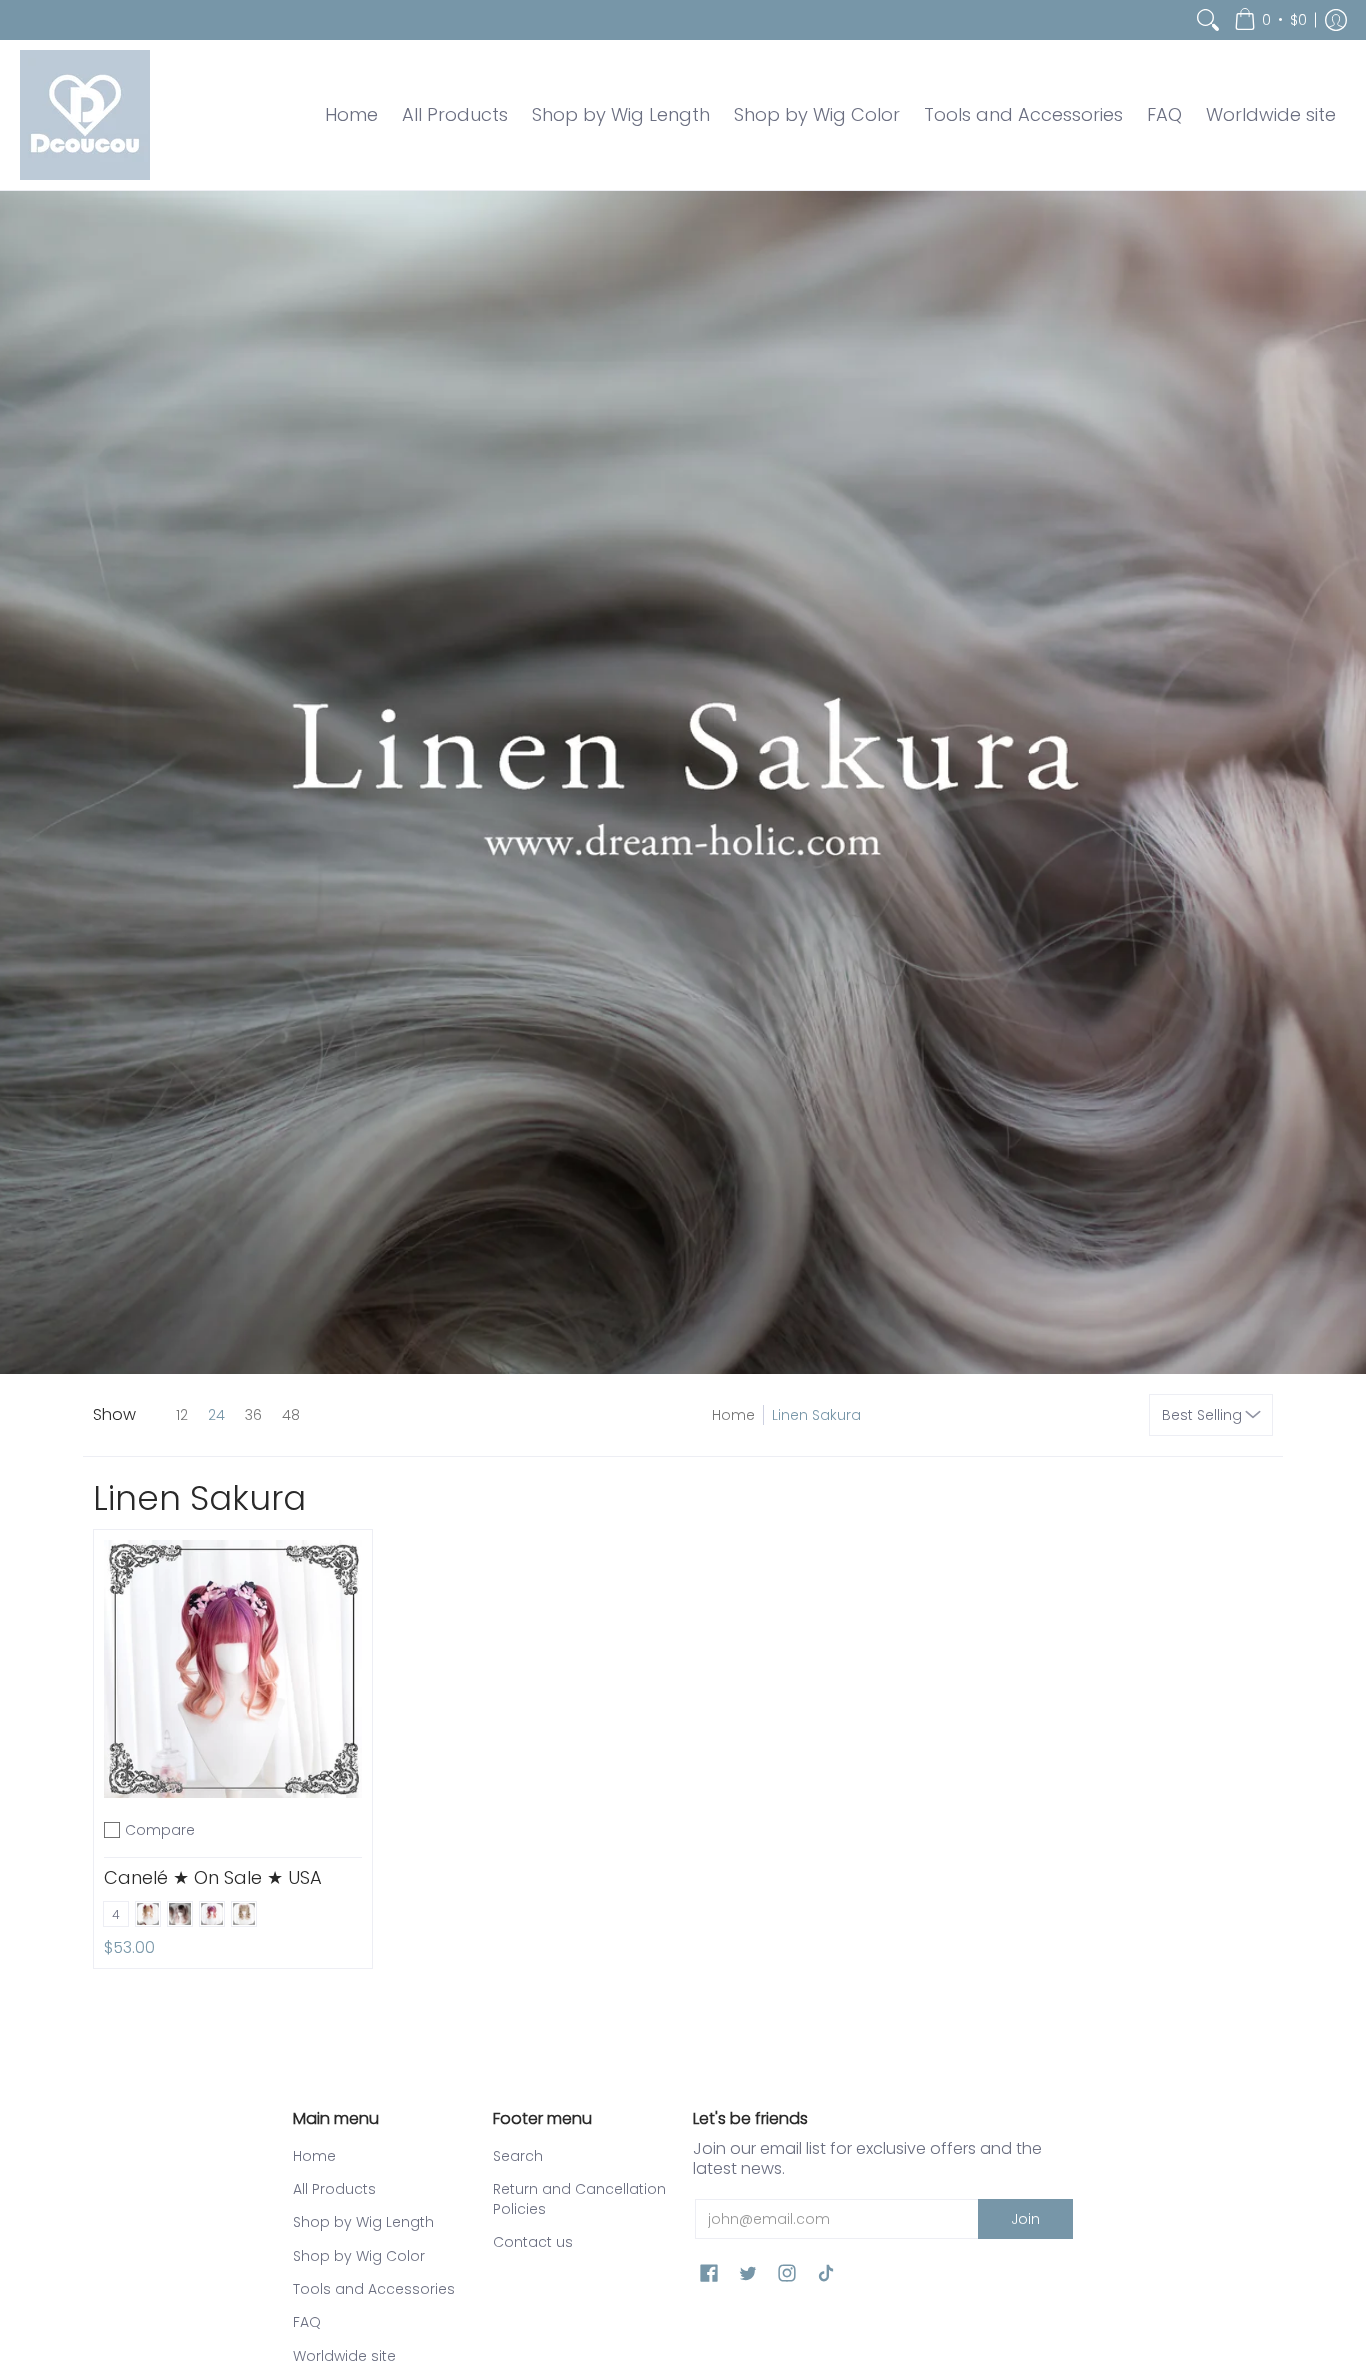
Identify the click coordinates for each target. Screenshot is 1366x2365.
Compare (160, 1830)
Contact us (533, 2242)
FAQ (307, 2322)
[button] (1270, 20)
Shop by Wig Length (363, 2222)
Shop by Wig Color (359, 2256)
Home (733, 1415)
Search (518, 2156)
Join (1025, 2219)
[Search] (1208, 20)
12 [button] (182, 1415)
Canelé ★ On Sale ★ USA (213, 1877)
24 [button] (216, 1415)
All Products (334, 2189)
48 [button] (291, 1415)
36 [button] (253, 1415)
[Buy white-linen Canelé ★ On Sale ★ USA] (233, 1669)
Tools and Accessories (374, 2289)
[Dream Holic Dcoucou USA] (85, 115)
